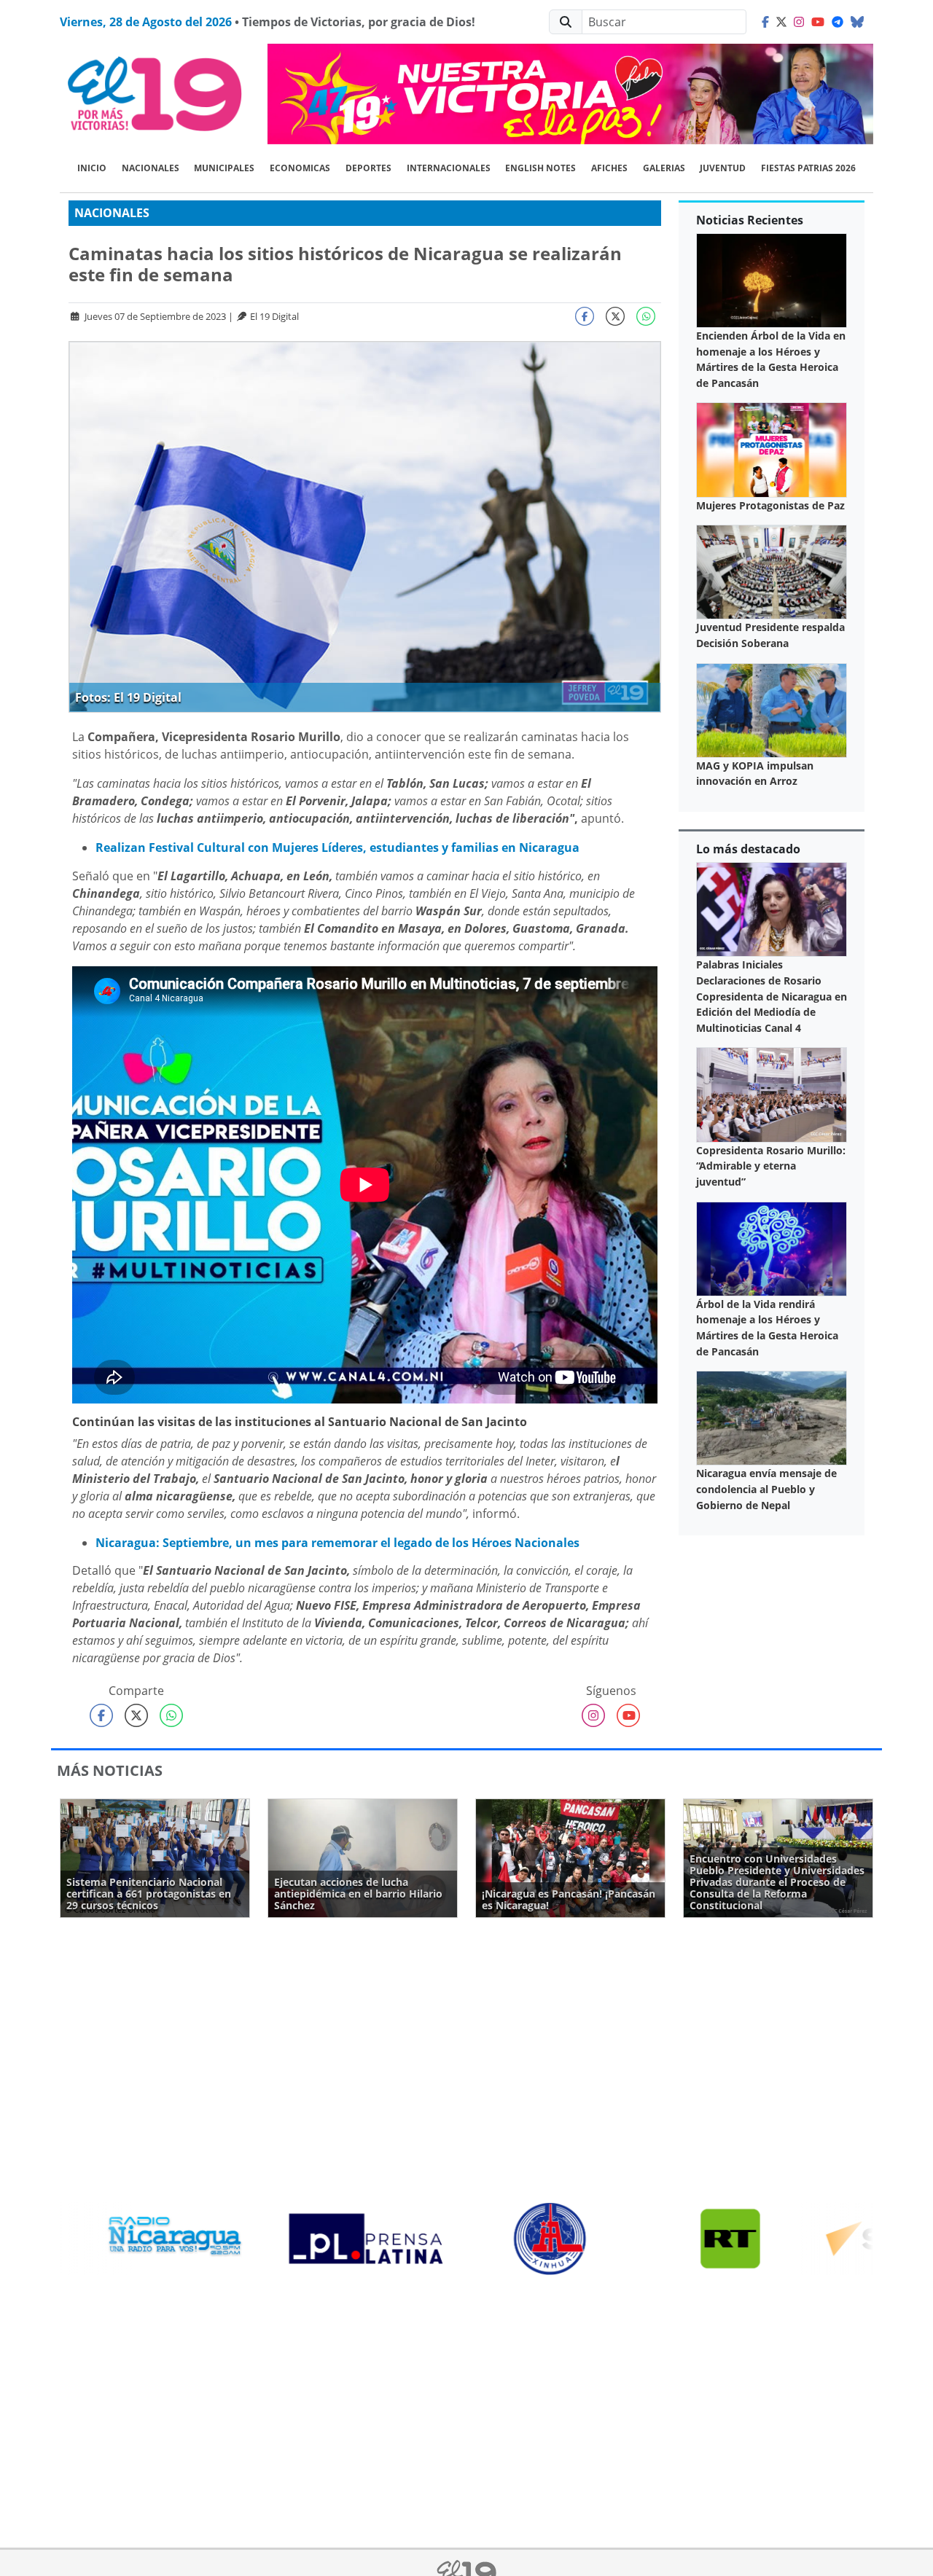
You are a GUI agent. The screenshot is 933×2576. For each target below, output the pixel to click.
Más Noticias (110, 1770)
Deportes (368, 168)
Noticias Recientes (750, 220)
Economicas (300, 168)
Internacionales (449, 168)
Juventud (723, 168)
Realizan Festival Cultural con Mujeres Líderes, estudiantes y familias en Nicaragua (337, 847)
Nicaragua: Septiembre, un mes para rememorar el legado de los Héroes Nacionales (337, 1543)
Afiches (609, 168)
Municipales (224, 168)
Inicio (92, 168)
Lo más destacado (748, 849)
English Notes (540, 168)
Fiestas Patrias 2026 (808, 168)
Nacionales (151, 168)
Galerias (664, 168)
